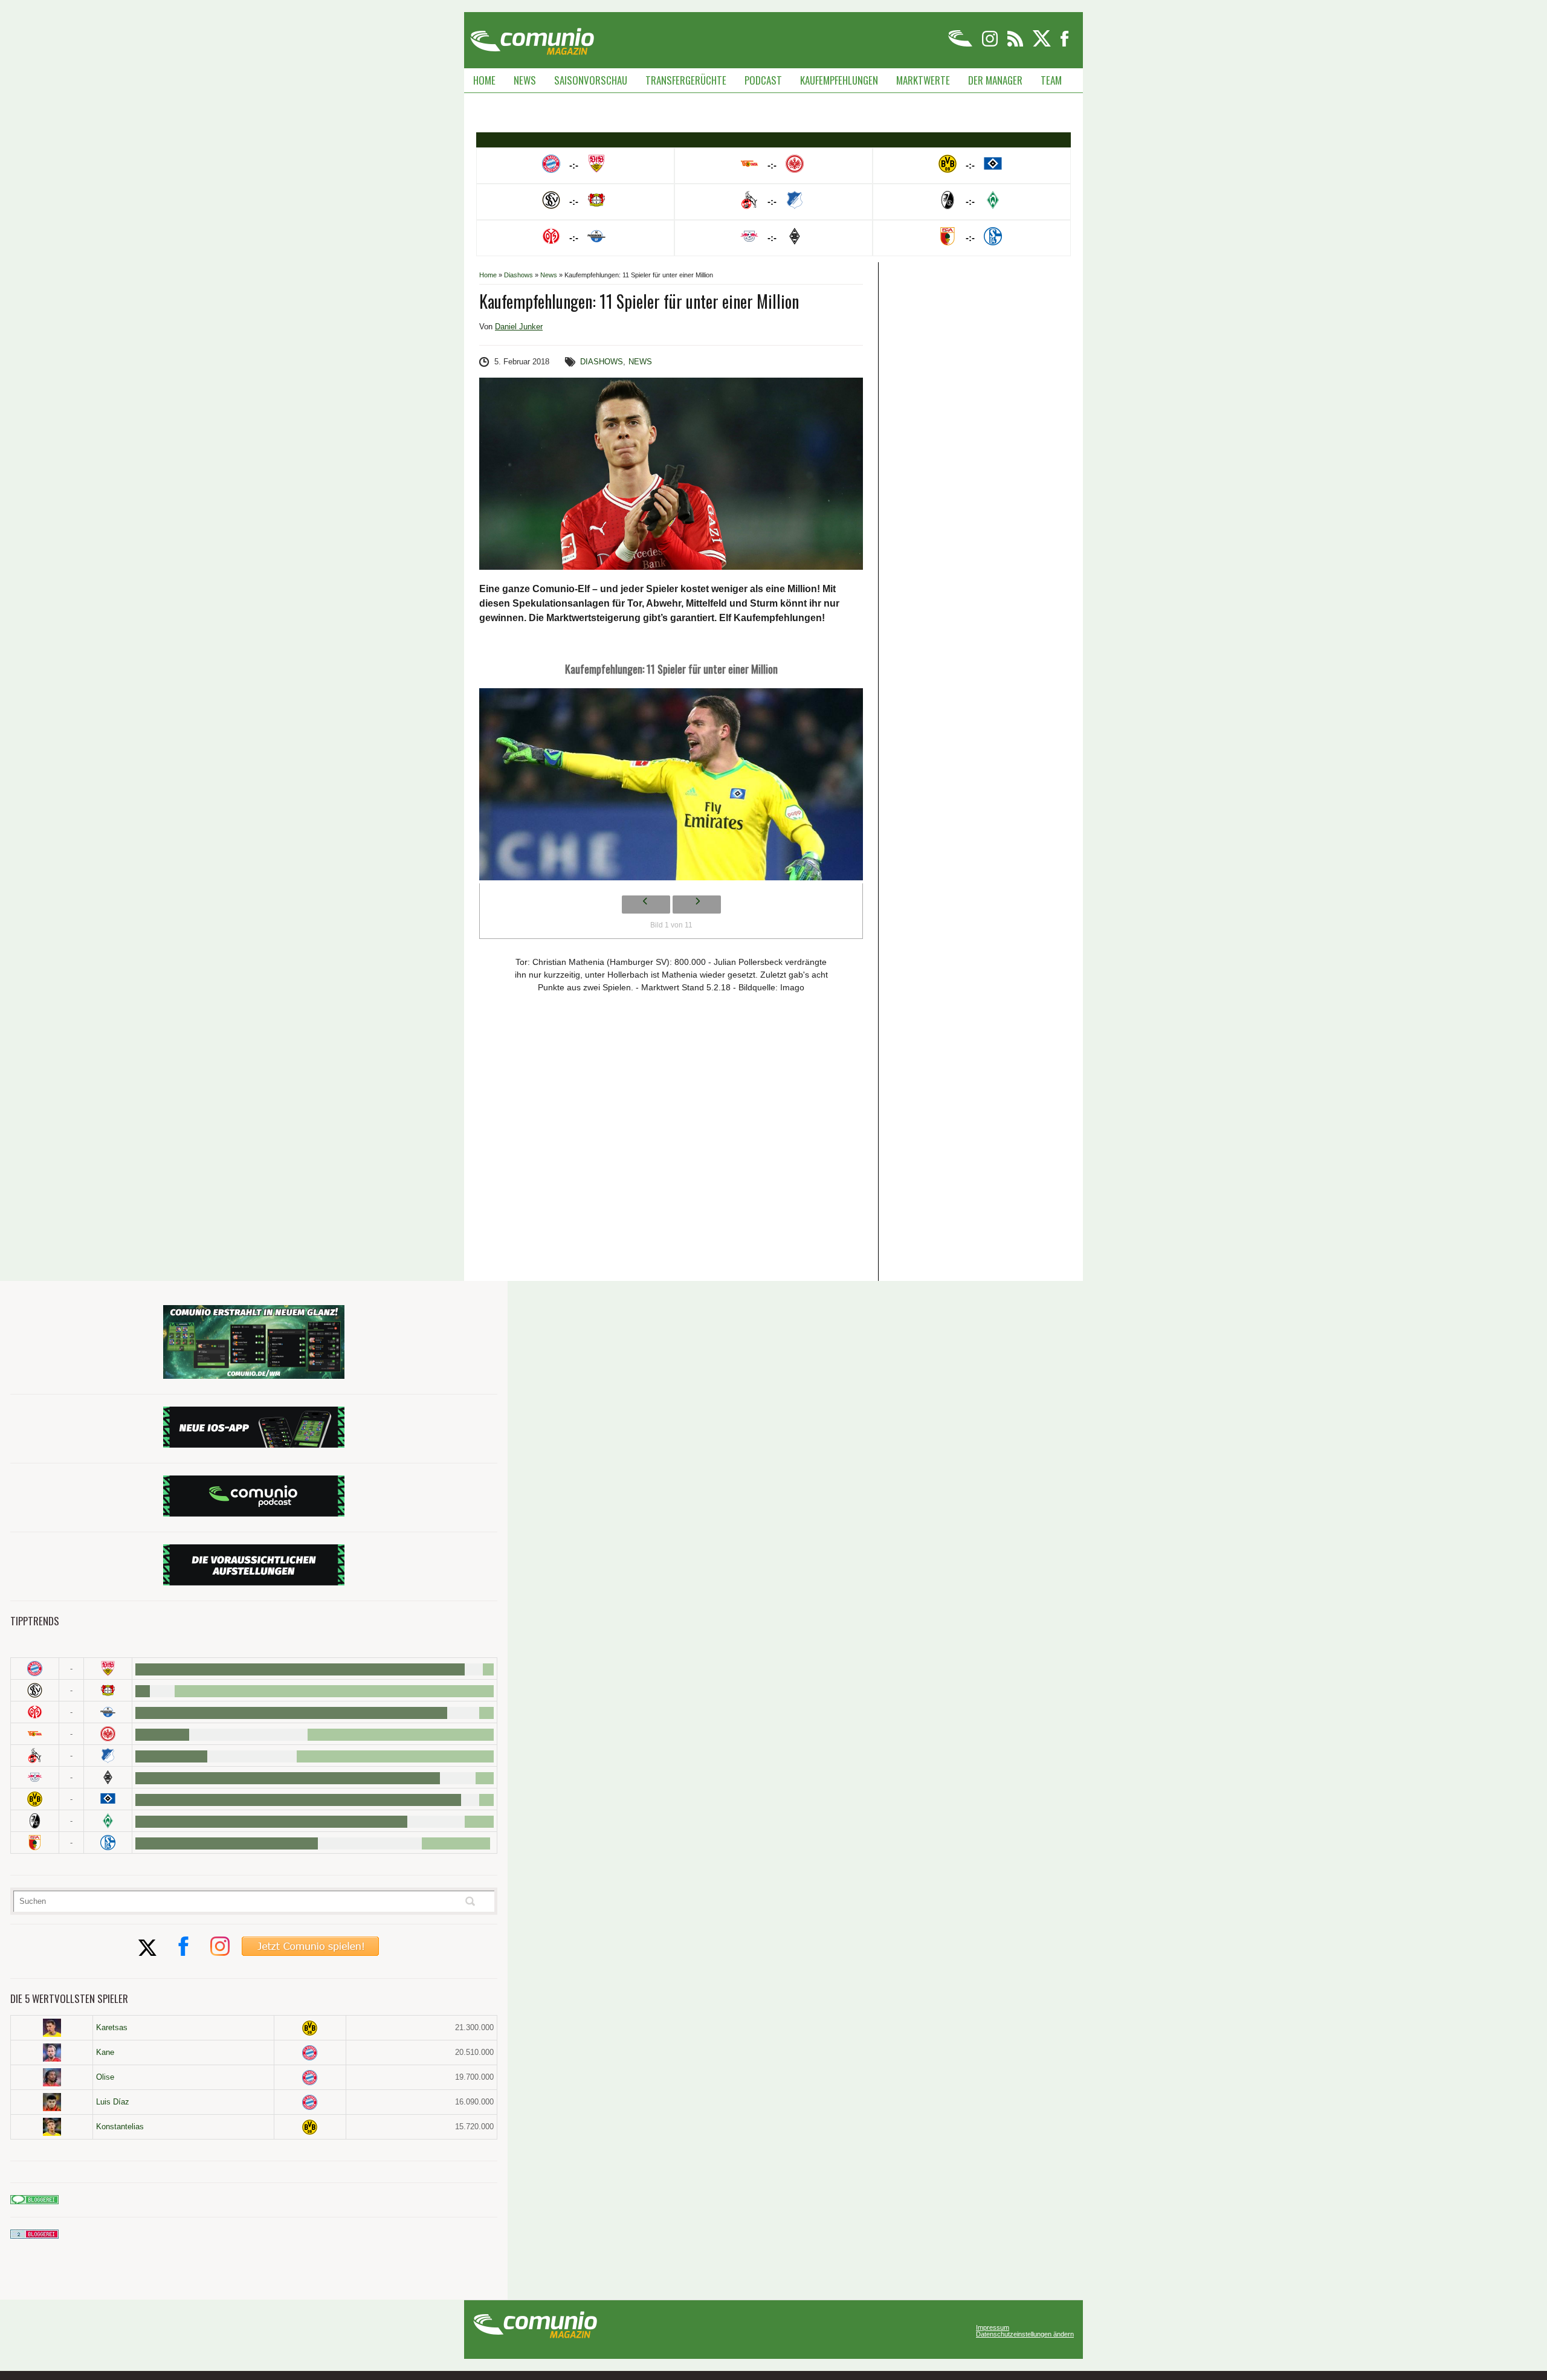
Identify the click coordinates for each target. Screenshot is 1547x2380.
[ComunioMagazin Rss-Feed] (1016, 44)
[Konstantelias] (52, 2127)
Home (484, 80)
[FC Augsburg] (35, 1843)
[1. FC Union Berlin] (35, 1734)
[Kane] (52, 2053)
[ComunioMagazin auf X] (1043, 44)
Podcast (763, 80)
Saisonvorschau (591, 80)
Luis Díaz (113, 2102)
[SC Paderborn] (108, 1712)
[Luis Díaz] (52, 2102)
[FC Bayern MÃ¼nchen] (35, 1669)
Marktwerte (923, 80)
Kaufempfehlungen (839, 80)
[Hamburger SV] (108, 1799)
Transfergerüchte (686, 80)
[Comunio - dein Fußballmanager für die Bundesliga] (961, 44)
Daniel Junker (519, 327)
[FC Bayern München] (310, 2053)
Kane (105, 2052)
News (525, 80)
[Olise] (52, 2077)
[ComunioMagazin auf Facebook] (1065, 44)
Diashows (518, 275)
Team (1051, 80)
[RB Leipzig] (35, 1777)
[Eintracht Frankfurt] (108, 1734)
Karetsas (112, 2027)
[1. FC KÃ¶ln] (35, 1756)
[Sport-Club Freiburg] (35, 1821)
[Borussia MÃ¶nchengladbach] (108, 1777)
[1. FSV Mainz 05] (35, 1712)
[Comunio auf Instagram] (991, 44)
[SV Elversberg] (35, 1690)
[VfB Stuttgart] (108, 1669)
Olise (105, 2077)
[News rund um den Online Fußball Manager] (532, 37)
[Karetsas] (52, 2028)
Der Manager (995, 80)
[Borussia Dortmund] (35, 1799)
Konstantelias (120, 2127)
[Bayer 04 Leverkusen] (108, 1690)
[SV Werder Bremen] (108, 1821)
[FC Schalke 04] (108, 1843)
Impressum (993, 2328)
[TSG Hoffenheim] (108, 1756)
